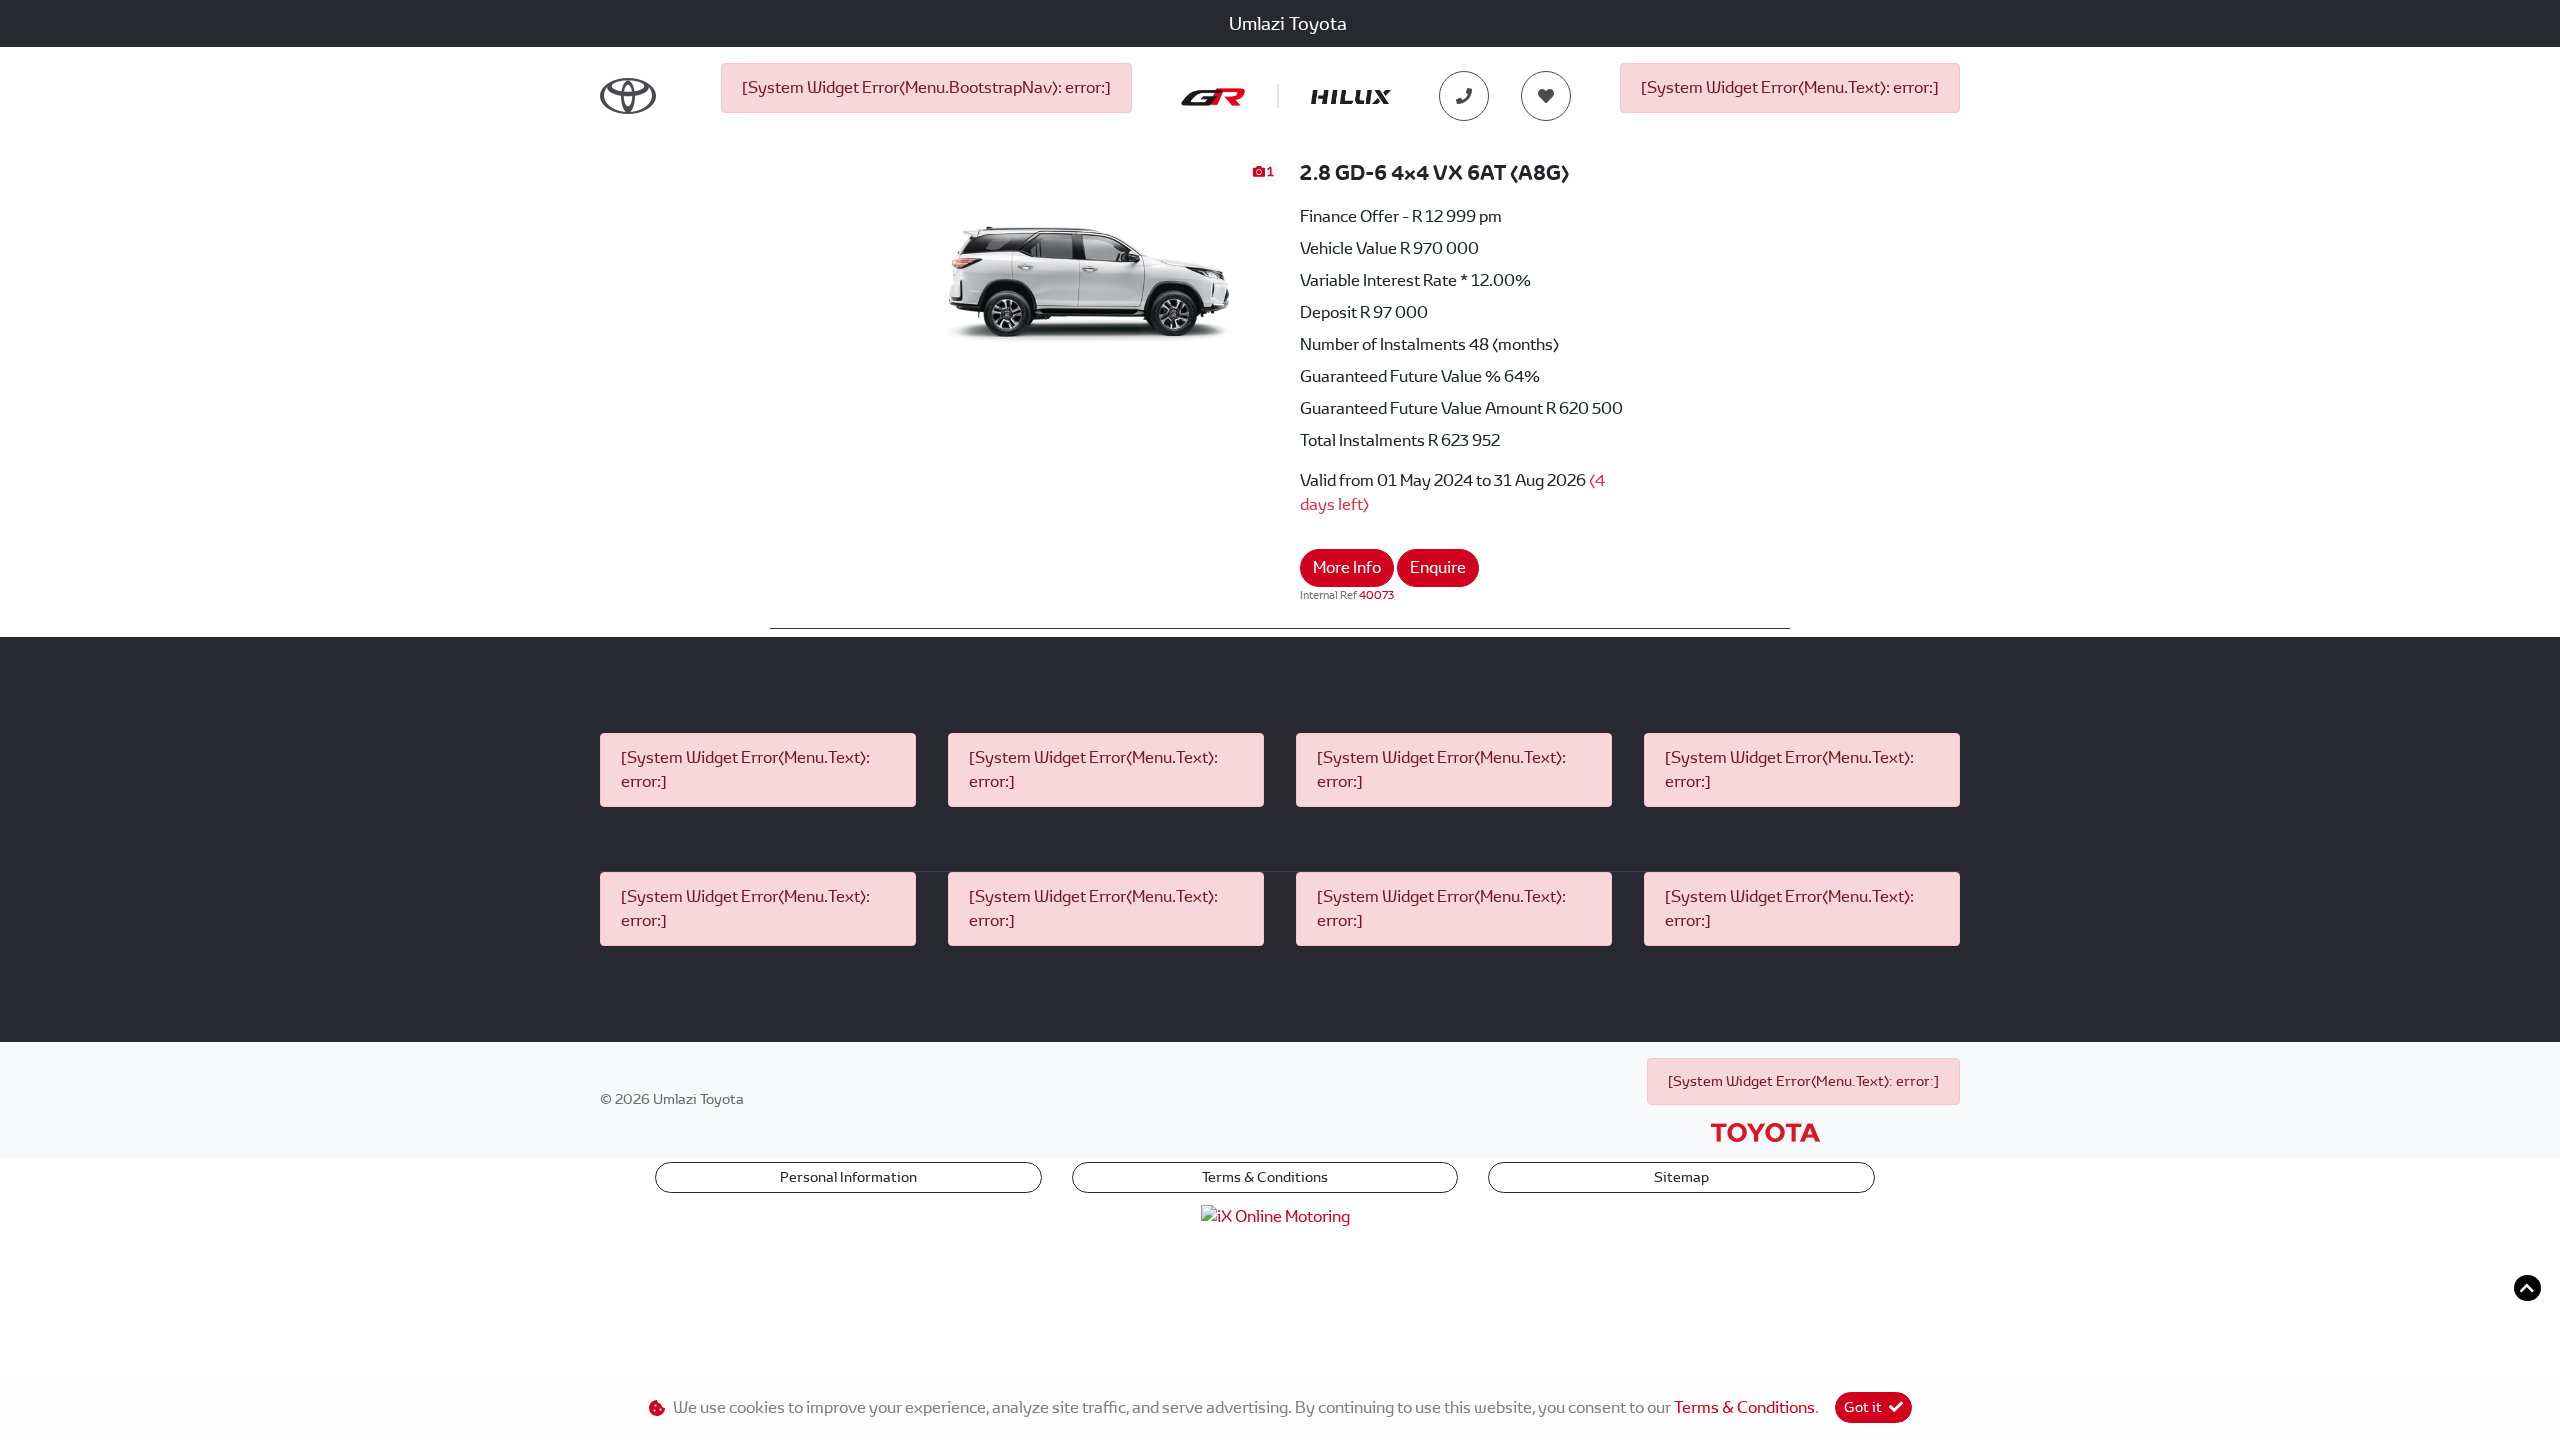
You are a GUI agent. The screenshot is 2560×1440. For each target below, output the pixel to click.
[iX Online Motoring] (1280, 1215)
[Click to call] (1464, 96)
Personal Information (848, 1177)
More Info (1347, 567)
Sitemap (1681, 1177)
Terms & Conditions (1265, 1177)
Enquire (1438, 567)
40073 (1376, 595)
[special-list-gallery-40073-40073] (1089, 266)
